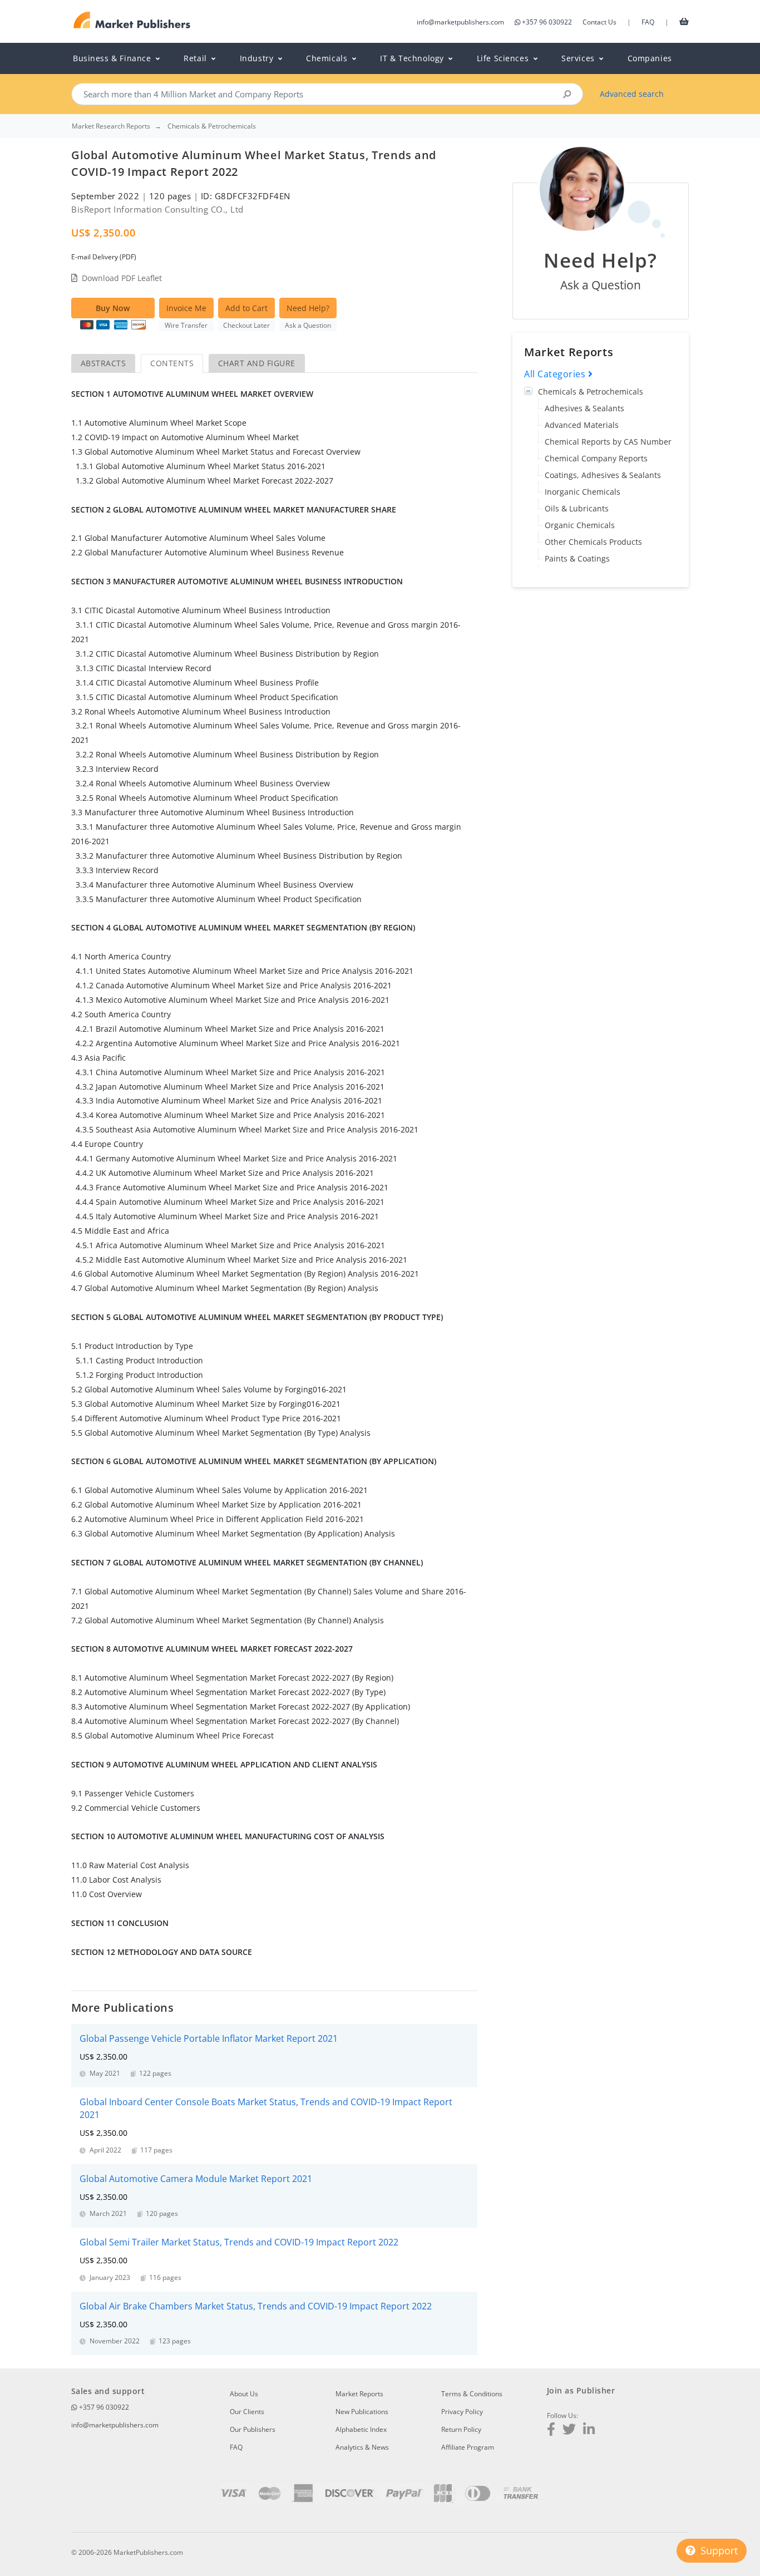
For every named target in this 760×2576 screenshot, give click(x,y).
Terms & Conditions (472, 2394)
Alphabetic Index (361, 2429)
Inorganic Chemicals (583, 492)
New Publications (362, 2412)
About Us (244, 2394)
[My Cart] (684, 21)
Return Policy (461, 2429)
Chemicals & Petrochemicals (591, 391)
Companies (650, 58)
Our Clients (247, 2412)
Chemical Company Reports (596, 458)
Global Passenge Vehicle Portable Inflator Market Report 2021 (209, 2038)
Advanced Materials (582, 425)
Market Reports (359, 2394)
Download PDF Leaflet (122, 278)
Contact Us (599, 22)
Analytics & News (362, 2447)
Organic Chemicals (580, 525)
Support (718, 2550)
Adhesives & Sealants (584, 408)
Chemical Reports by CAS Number (608, 442)
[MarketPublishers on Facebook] (551, 2430)
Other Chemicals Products (593, 542)
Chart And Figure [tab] (257, 363)
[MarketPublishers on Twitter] (569, 2430)
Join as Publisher (581, 2390)
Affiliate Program (468, 2447)
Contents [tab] (172, 363)
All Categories (556, 374)
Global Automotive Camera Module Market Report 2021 (196, 2179)
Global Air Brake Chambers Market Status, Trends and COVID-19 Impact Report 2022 (256, 2306)
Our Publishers (253, 2429)
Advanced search (632, 94)
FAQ (648, 22)
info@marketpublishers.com (460, 22)
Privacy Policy (462, 2412)
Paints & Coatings (577, 558)
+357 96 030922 (547, 22)
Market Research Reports (111, 126)
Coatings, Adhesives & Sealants (603, 475)
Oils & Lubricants (577, 508)
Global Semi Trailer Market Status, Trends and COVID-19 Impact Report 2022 (239, 2242)
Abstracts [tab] (103, 363)
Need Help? (308, 308)
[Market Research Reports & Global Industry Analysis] (132, 20)
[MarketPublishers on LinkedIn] (589, 2430)
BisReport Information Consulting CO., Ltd (157, 209)
